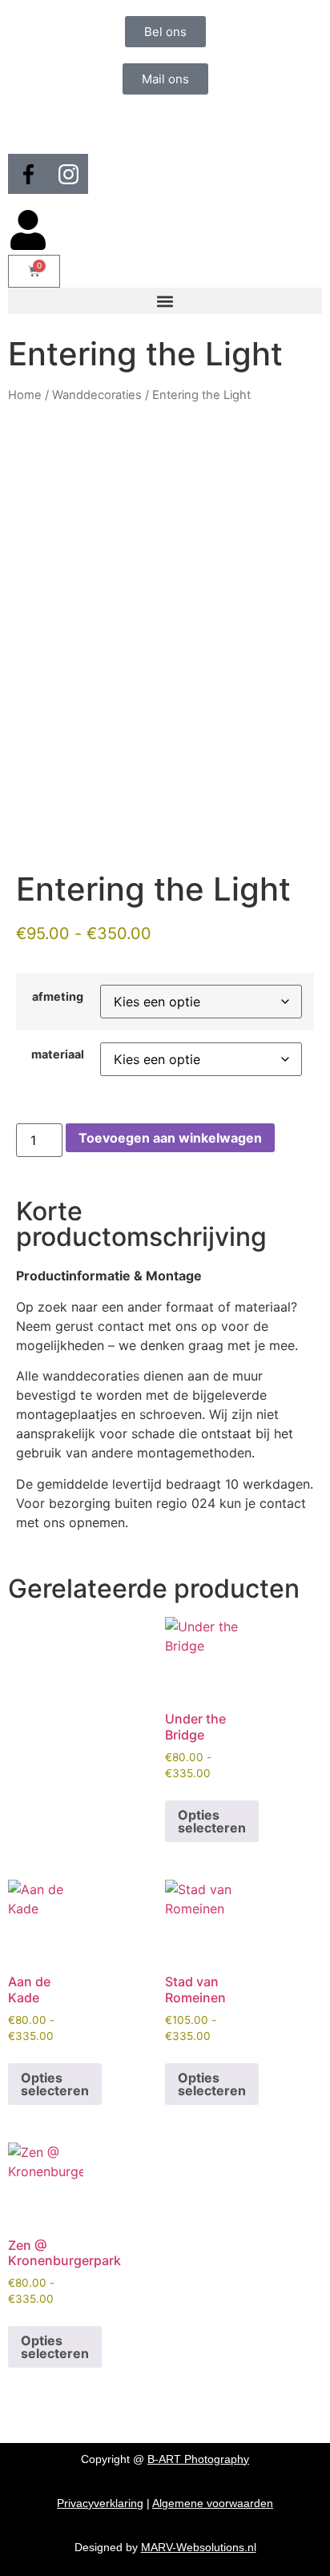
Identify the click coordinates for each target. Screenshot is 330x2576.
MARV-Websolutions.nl (199, 2547)
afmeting (58, 997)
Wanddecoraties (97, 395)
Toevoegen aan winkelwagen (170, 1138)
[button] (165, 301)
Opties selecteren (212, 1821)
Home (25, 395)
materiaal (58, 1054)
